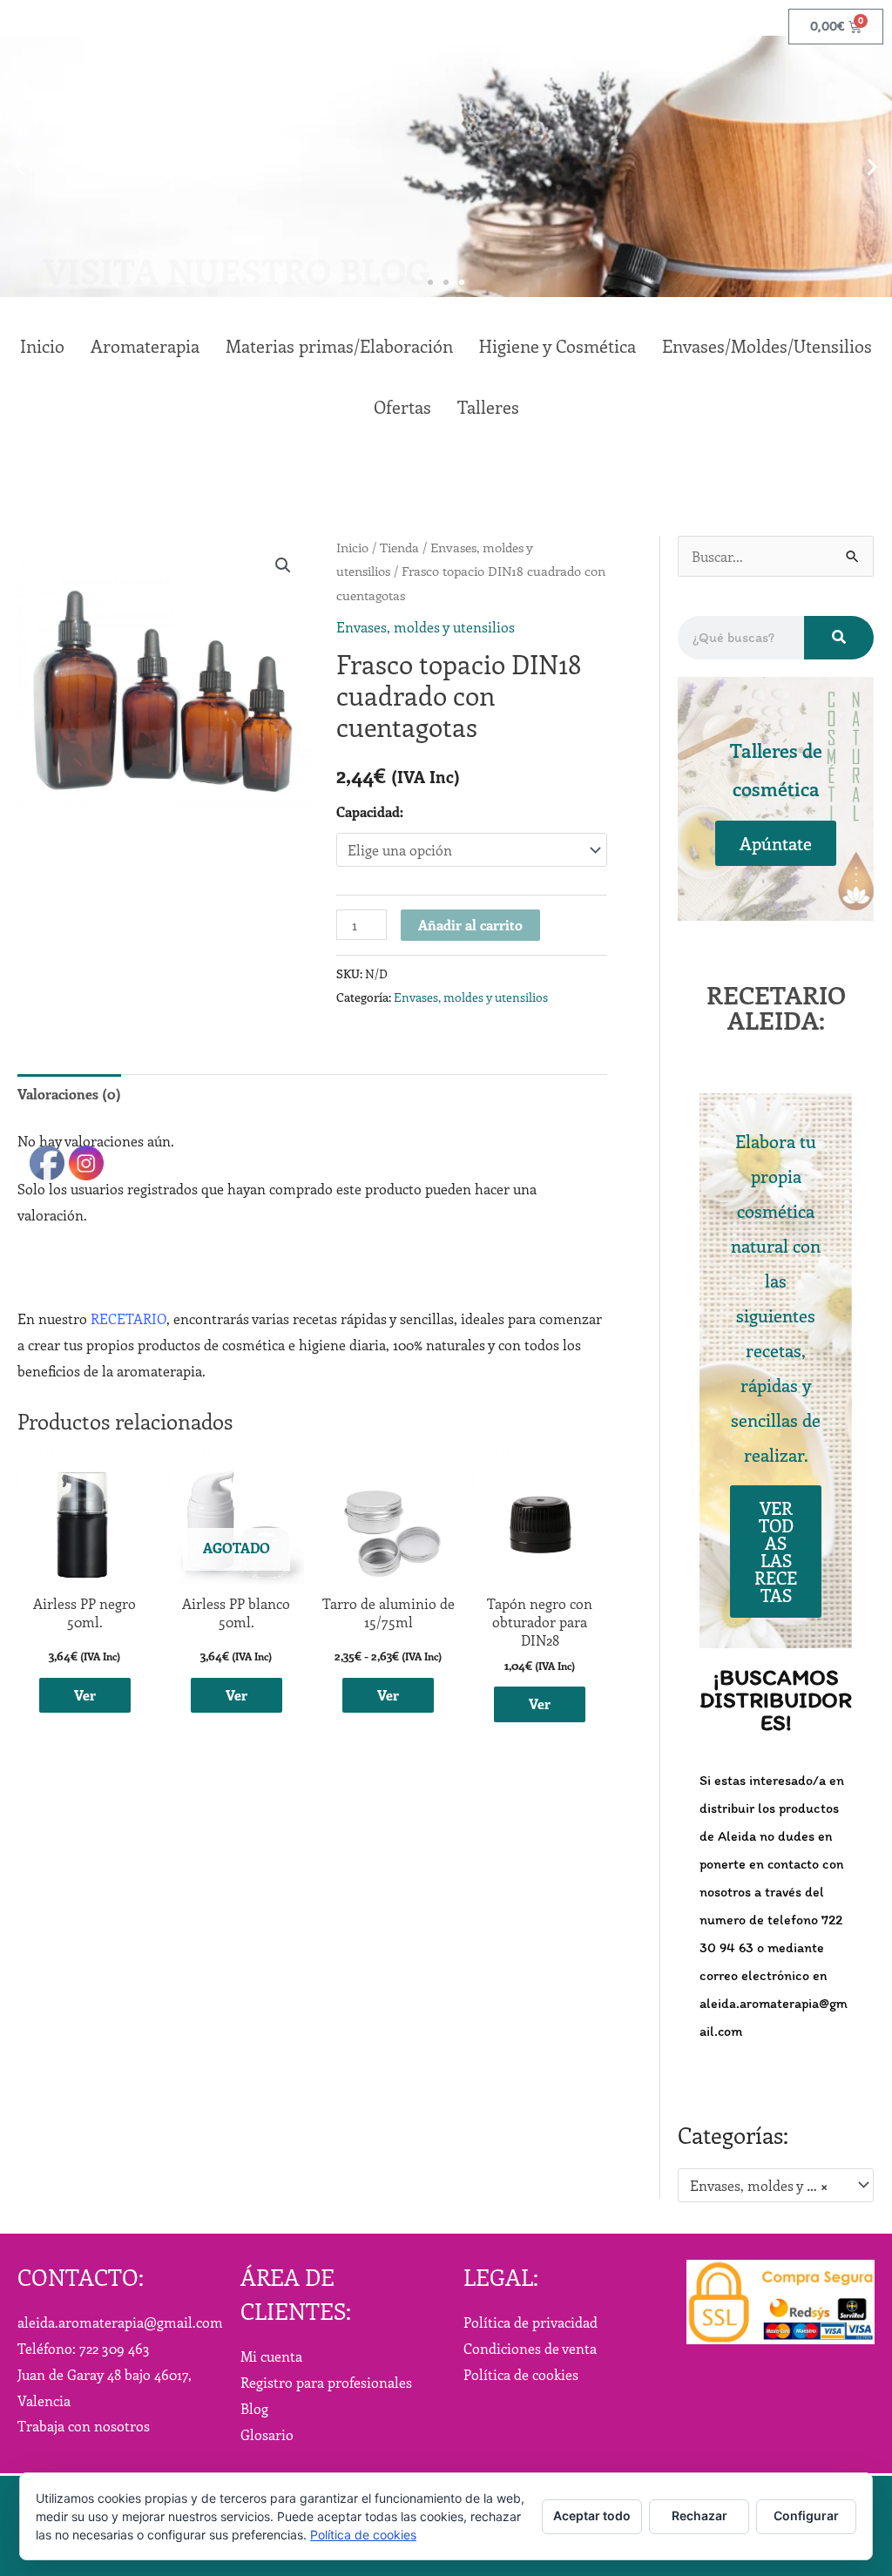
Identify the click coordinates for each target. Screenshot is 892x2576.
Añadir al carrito (470, 925)
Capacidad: (370, 811)
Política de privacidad (530, 2322)
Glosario (267, 2434)
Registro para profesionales (326, 2382)
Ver (237, 1695)
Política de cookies (521, 2374)
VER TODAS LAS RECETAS (776, 1551)
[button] (20, 167)
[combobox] (776, 2186)
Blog (254, 2408)
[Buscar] (839, 638)
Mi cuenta (271, 2356)
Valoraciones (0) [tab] (69, 1094)
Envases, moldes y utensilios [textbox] (767, 2185)
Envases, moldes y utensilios (426, 627)
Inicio (352, 547)
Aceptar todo (592, 2515)
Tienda (399, 547)
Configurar (806, 2515)
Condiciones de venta (530, 2348)
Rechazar (699, 2515)
